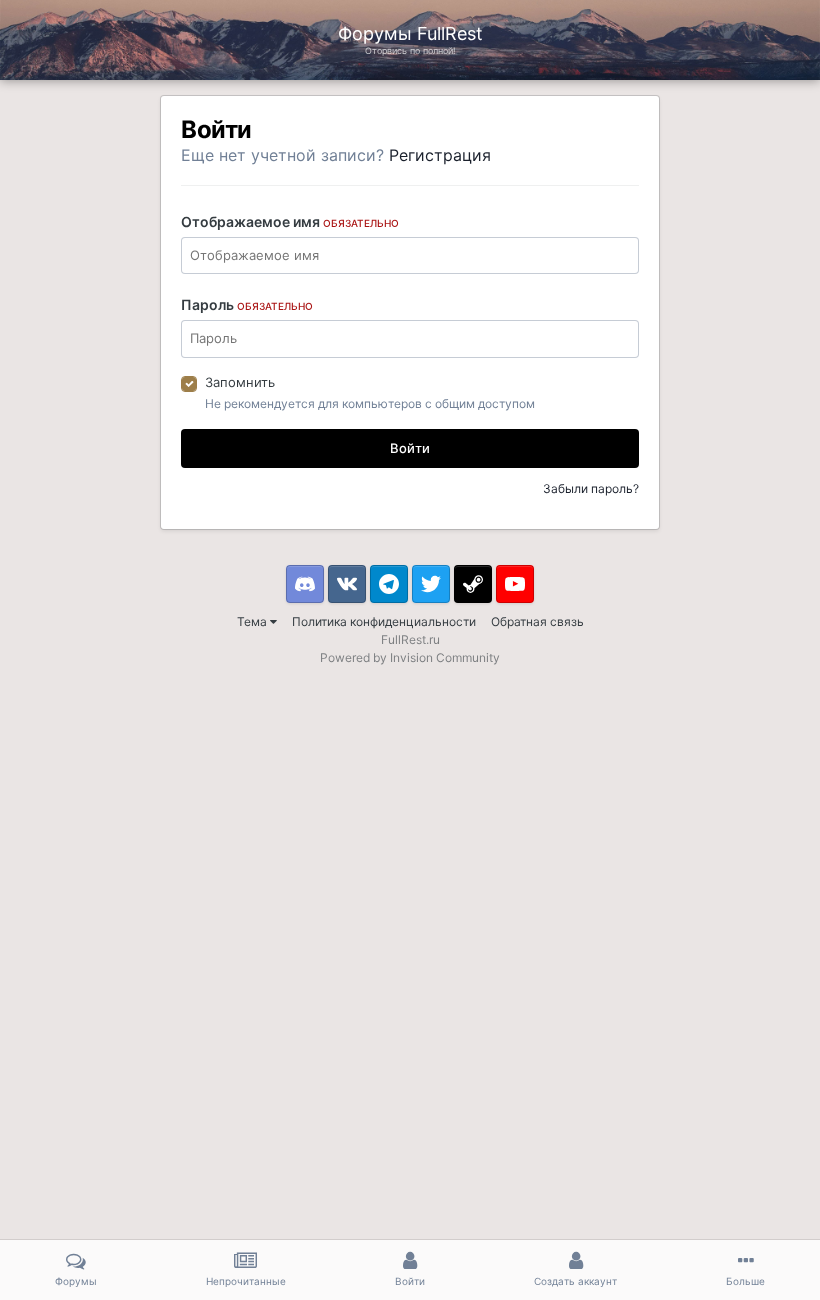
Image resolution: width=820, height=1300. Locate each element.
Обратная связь (537, 621)
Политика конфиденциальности (384, 621)
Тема (253, 621)
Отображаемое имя (290, 221)
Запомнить (240, 382)
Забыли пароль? (591, 488)
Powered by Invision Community (410, 657)
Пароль (247, 304)
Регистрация (440, 155)
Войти (410, 448)
